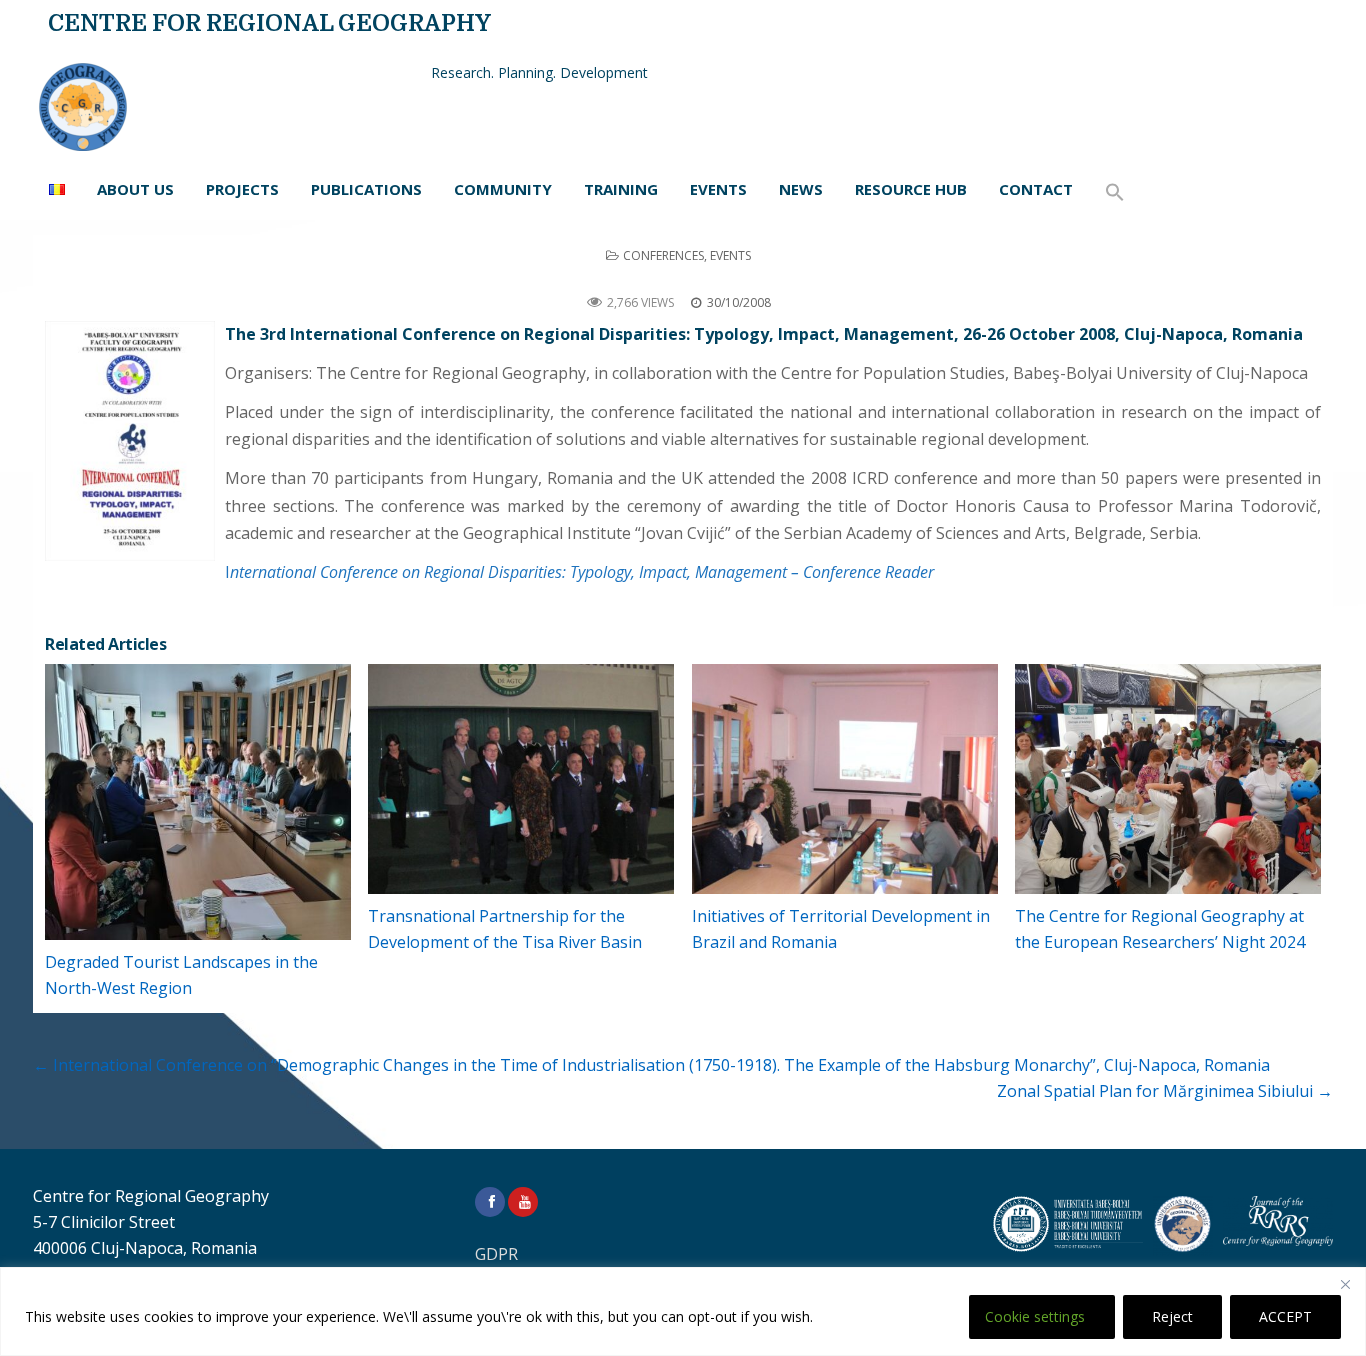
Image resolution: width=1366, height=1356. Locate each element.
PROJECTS (242, 189)
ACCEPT (1285, 1316)
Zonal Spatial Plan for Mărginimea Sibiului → (1165, 1091)
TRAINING (621, 189)
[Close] (1345, 1284)
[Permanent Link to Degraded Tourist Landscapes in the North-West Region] (198, 802)
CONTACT (1036, 189)
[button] (1115, 193)
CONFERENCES (663, 255)
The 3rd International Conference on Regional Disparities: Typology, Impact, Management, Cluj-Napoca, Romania (683, 278)
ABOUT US (135, 189)
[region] (683, 1311)
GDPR (496, 1254)
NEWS (801, 189)
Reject (1172, 1316)
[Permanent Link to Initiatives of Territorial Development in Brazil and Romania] (845, 779)
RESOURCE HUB (911, 189)
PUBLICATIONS (366, 189)
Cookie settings (1035, 1316)
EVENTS (718, 189)
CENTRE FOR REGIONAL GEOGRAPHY (269, 23)
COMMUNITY (503, 189)
